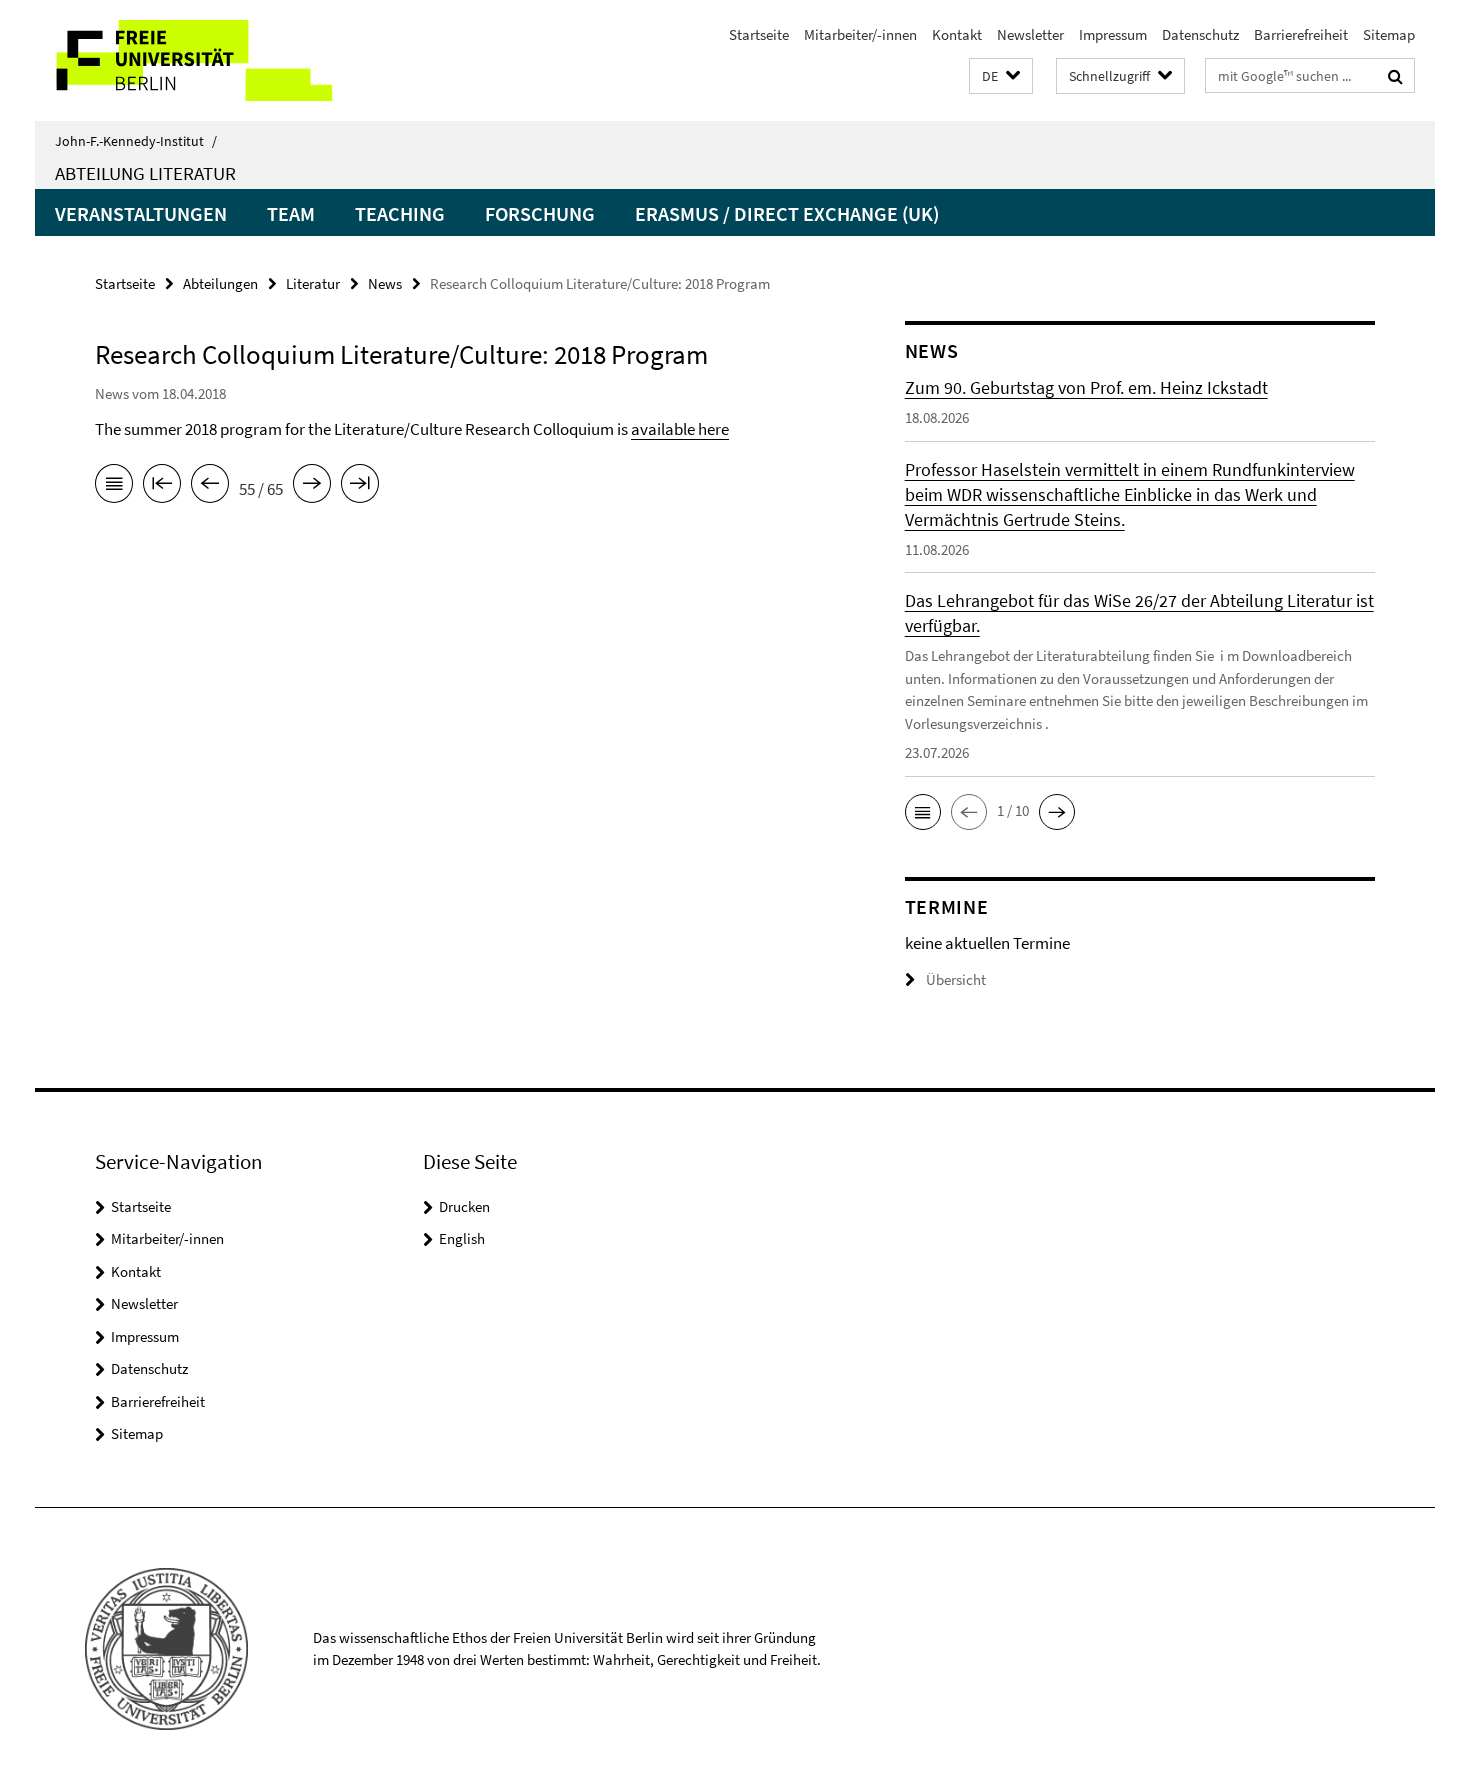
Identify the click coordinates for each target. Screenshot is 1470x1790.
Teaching (400, 213)
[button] (1001, 76)
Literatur (313, 283)
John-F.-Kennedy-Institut (136, 141)
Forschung (540, 213)
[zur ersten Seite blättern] (162, 487)
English (462, 1238)
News (385, 283)
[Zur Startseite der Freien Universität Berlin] (202, 60)
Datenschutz (1200, 34)
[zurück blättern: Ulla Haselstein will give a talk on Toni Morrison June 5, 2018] (210, 487)
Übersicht (956, 979)
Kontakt (957, 34)
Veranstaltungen (141, 213)
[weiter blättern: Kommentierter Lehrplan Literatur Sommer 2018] (312, 487)
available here (680, 429)
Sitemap (1389, 34)
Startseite (759, 34)
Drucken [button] (464, 1206)
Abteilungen (220, 283)
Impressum (1113, 34)
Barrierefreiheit (1301, 34)
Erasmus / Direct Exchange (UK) (787, 213)
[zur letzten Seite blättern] (360, 487)
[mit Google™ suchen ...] (1395, 76)
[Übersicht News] (114, 487)
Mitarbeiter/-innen (860, 34)
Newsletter (1030, 34)
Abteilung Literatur (145, 173)
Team (291, 213)
